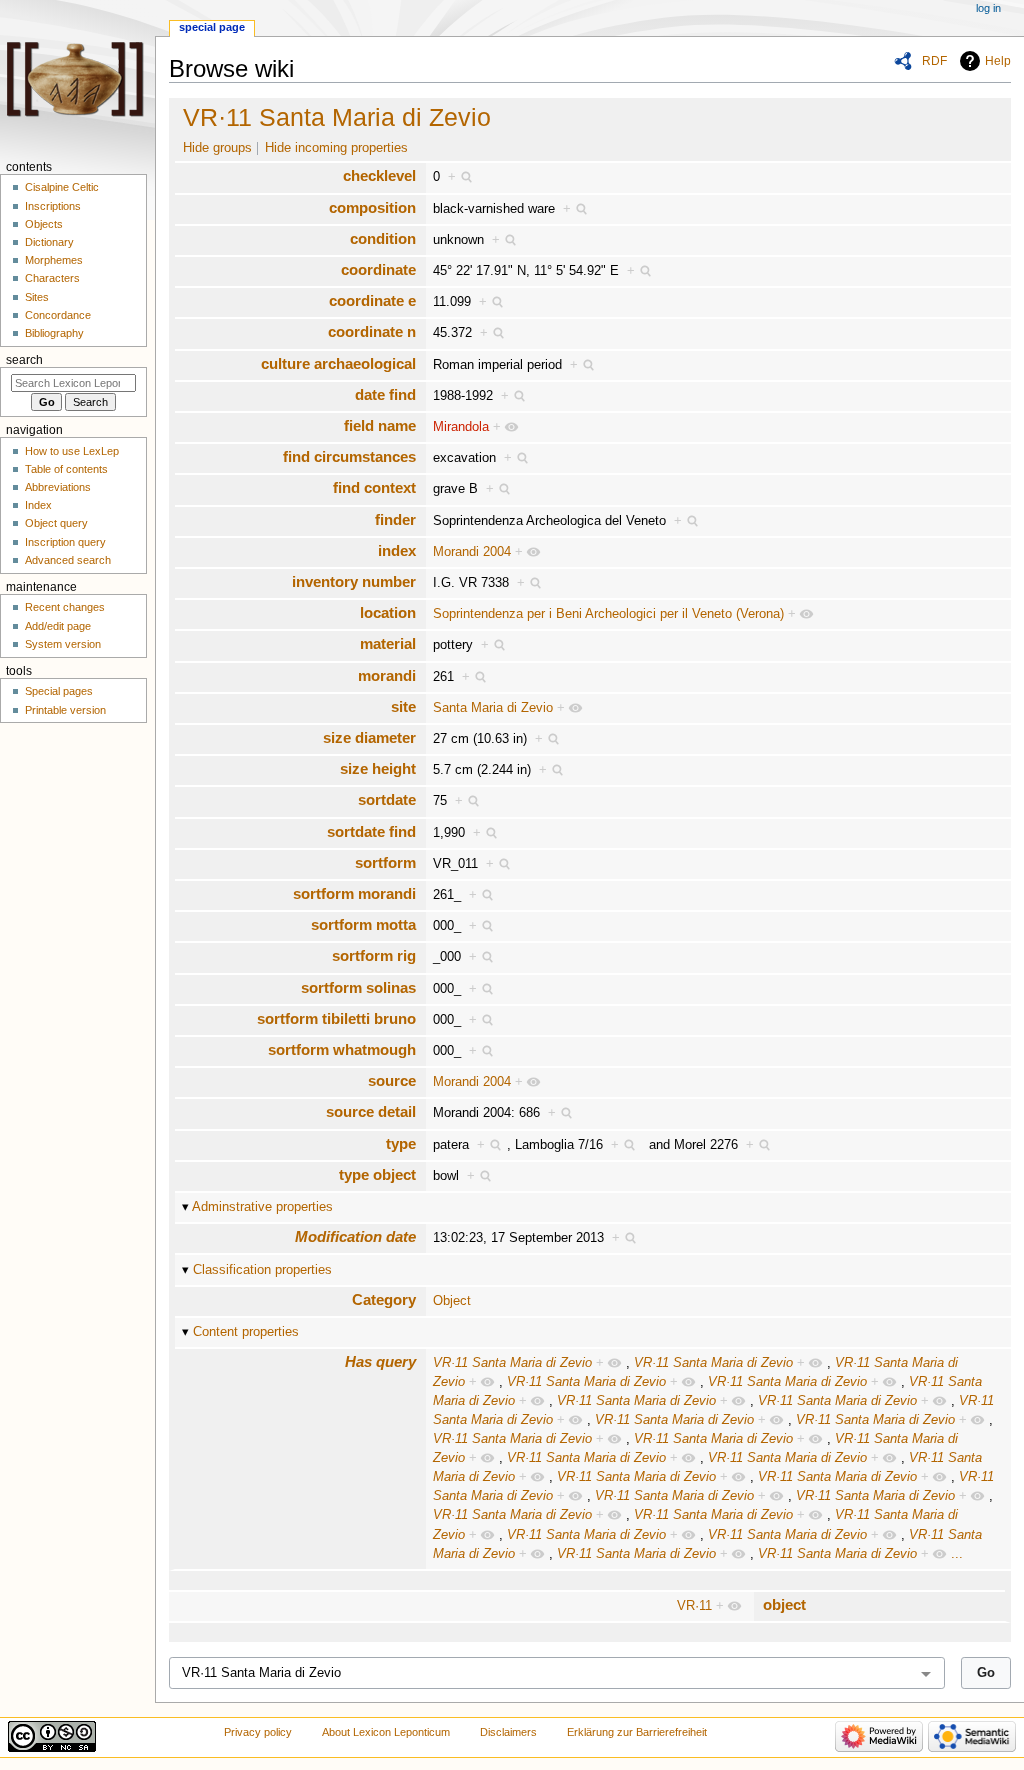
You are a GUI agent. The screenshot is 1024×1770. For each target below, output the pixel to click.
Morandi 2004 (472, 552)
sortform (385, 862)
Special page (212, 27)
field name (380, 425)
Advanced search (68, 560)
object (784, 1604)
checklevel (379, 175)
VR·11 (694, 1606)
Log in (988, 8)
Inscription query (65, 542)
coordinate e (372, 300)
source (392, 1080)
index (397, 550)
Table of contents (66, 469)
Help (998, 61)
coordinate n (372, 331)
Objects (44, 224)
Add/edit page (58, 626)
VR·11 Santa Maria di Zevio (337, 117)
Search (24, 360)
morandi (387, 675)
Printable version (65, 710)
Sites (37, 297)
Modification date (355, 1236)
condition (383, 238)
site (403, 706)
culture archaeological (338, 363)
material (388, 643)
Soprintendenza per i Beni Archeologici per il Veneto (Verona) (608, 614)
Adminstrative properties (262, 1207)
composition (372, 207)
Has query (380, 1361)
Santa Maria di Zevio (493, 708)
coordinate (378, 269)
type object (377, 1174)
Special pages (59, 691)
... (957, 1554)
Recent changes (65, 607)
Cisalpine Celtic (62, 187)
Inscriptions (53, 206)
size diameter (369, 737)
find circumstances (349, 456)
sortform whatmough (342, 1049)
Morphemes (54, 260)
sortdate (387, 799)
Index (38, 505)
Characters (52, 278)
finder (395, 519)
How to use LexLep (72, 451)
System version (63, 644)
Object (452, 1301)
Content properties (246, 1332)
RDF (934, 61)
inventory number (354, 581)
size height (378, 768)
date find (385, 394)
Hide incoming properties (336, 148)
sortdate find (371, 831)
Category (384, 1299)
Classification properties (262, 1270)
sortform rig (374, 955)
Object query (56, 523)
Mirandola (461, 427)
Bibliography (54, 333)
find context (374, 487)
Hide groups (217, 148)
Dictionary (49, 242)
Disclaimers (508, 1732)
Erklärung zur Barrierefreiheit (637, 1732)
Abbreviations (58, 487)
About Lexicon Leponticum (386, 1732)
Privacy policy (258, 1732)
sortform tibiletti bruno (336, 1018)
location (388, 612)
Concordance (58, 315)
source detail (371, 1111)
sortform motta (363, 924)
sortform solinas (358, 987)
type (401, 1143)
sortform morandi (354, 893)
